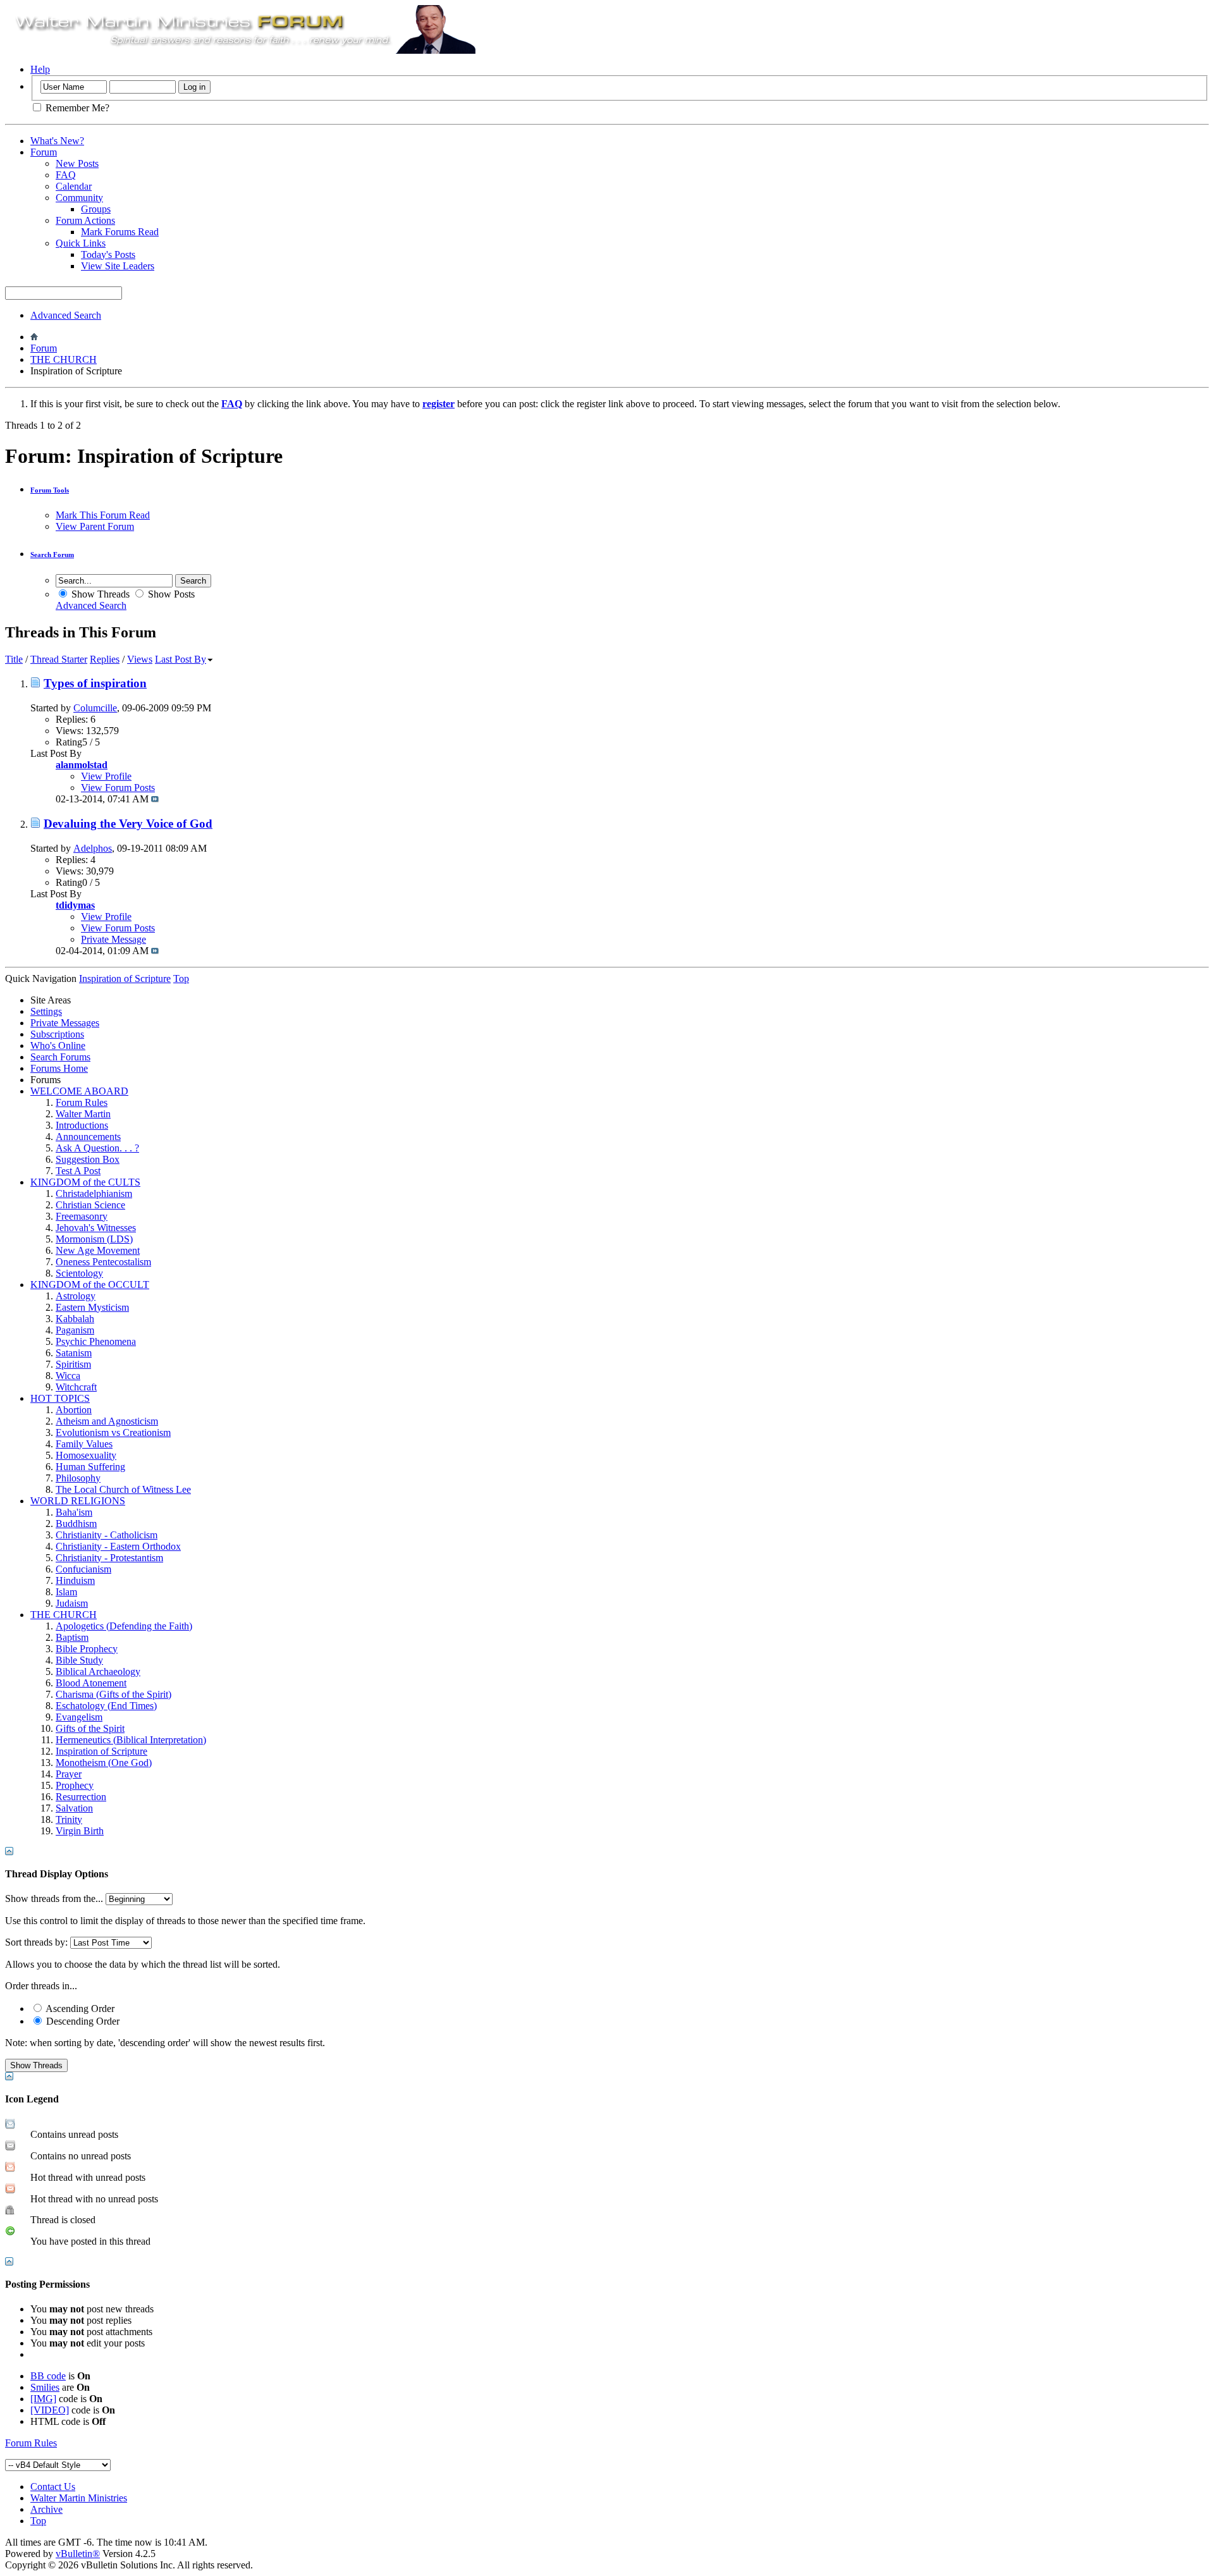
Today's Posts (108, 255)
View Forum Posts (118, 788)
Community (79, 198)
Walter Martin (83, 1114)
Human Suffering (90, 1467)
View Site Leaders (118, 266)
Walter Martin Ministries (79, 2498)
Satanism (74, 1353)
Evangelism (79, 1717)
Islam (66, 1592)
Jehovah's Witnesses (96, 1228)
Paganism (75, 1330)
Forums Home (59, 1068)
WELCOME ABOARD (79, 1091)
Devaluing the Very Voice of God (128, 824)
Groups (96, 209)
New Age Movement (98, 1250)
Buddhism (76, 1524)
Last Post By (181, 659)
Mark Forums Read (120, 232)
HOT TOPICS (60, 1398)
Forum (44, 152)
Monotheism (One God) (104, 1763)
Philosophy (78, 1478)
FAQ (66, 175)
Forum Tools (50, 490)
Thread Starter (59, 659)
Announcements (88, 1137)
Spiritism (73, 1364)
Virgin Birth (80, 1831)
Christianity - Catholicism (107, 1535)
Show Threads (99, 594)
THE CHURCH (64, 359)
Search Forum (52, 555)
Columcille (95, 708)
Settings (46, 1011)
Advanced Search (66, 315)
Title (14, 659)
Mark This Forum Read (103, 515)
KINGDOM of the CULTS (85, 1182)
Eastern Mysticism (92, 1307)
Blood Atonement (91, 1683)
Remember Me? (76, 108)
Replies (105, 659)
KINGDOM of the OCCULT (90, 1285)
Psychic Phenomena (96, 1341)
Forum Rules (82, 1102)
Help (40, 69)
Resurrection (81, 1797)
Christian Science (90, 1205)
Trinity (69, 1819)
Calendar (74, 186)
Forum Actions (85, 220)
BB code (48, 2376)
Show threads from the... (54, 1898)
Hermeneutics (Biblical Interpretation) (131, 1740)
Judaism (72, 1603)
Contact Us (53, 2487)
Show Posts (170, 594)
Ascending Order (79, 2009)
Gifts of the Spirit (90, 1728)
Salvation (74, 1808)
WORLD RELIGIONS (78, 1501)
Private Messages (65, 1023)
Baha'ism (74, 1512)
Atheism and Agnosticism (107, 1421)
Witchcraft (76, 1387)
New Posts (77, 163)
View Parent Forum (95, 526)
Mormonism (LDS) (94, 1239)
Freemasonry (82, 1216)
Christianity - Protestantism (109, 1558)
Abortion (74, 1410)
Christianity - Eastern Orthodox (118, 1546)
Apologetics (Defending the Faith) (124, 1626)
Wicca (68, 1376)
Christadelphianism (94, 1193)
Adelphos (93, 848)
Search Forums (60, 1057)
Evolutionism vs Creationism (113, 1432)
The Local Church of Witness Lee (123, 1489)
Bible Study (79, 1660)
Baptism (72, 1637)
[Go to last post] (155, 799)
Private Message (113, 939)
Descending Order (82, 2021)
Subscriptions (57, 1034)
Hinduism (75, 1580)
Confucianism (83, 1569)
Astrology (76, 1296)
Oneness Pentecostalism (103, 1262)
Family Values (84, 1444)
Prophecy (75, 1785)
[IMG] (43, 2399)
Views (140, 659)
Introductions (82, 1125)
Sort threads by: (36, 1942)
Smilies (45, 2387)
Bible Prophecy (87, 1649)
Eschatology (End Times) (106, 1706)
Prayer (69, 1774)
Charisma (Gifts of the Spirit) (113, 1694)
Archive (46, 2509)
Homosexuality (86, 1455)
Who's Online (58, 1046)
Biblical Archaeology (98, 1671)
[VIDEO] (50, 2410)
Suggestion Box (88, 1159)
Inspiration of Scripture (101, 1751)
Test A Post (78, 1171)
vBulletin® (78, 2554)
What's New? (57, 141)
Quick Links (81, 243)
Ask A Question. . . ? (97, 1148)
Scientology (79, 1273)
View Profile (106, 776)
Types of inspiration (95, 683)
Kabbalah (75, 1319)
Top (181, 978)
